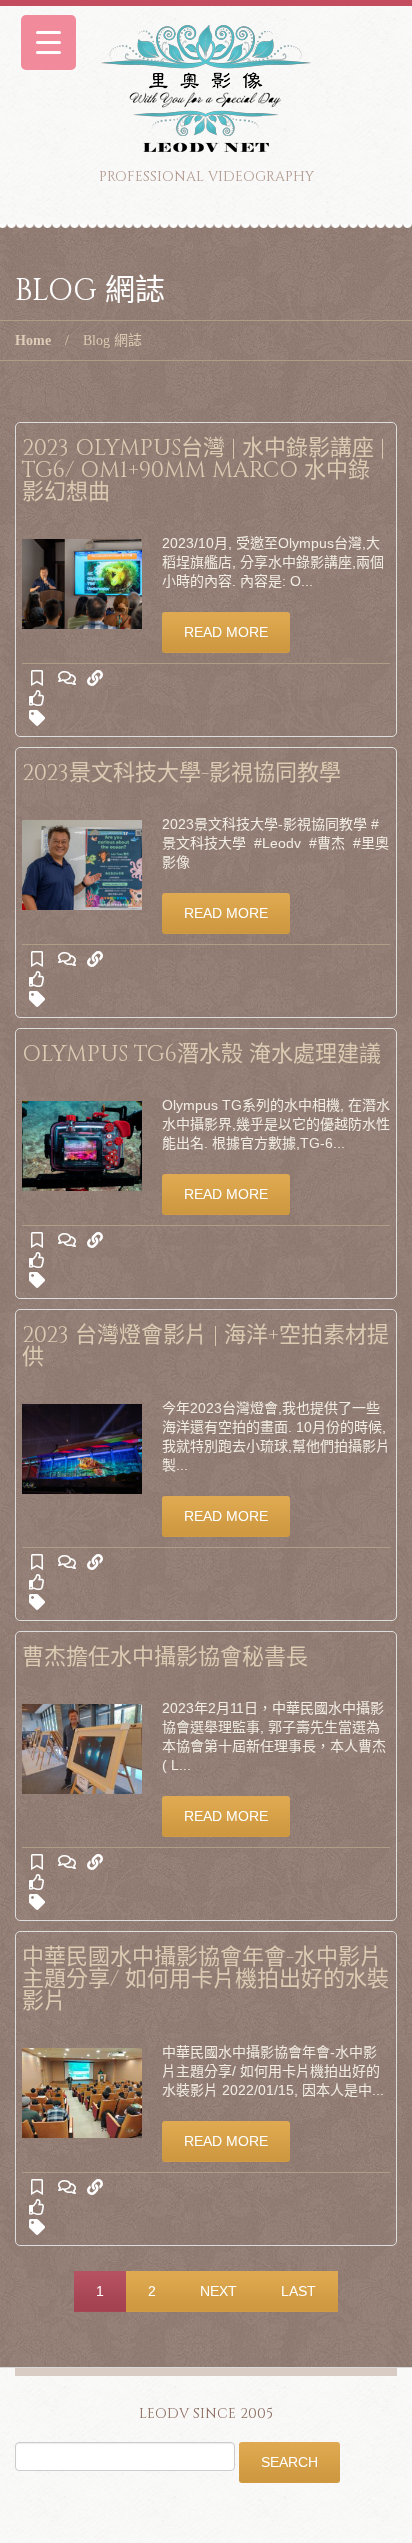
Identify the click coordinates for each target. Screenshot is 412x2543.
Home (33, 340)
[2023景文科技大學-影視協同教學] (82, 865)
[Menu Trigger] (48, 42)
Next (218, 2291)
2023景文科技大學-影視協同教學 (181, 773)
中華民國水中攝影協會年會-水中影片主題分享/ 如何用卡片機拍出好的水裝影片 (205, 1979)
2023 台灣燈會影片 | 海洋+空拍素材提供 (205, 1346)
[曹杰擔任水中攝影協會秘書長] (82, 1749)
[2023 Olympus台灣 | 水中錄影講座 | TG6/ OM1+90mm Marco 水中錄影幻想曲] (82, 584)
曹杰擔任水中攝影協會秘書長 (165, 1657)
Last (298, 2291)
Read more (226, 632)
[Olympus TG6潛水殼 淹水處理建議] (82, 1146)
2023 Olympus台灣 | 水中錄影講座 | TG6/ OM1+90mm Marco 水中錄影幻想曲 (203, 470)
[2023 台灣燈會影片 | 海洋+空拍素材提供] (82, 1449)
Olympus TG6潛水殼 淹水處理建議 (201, 1054)
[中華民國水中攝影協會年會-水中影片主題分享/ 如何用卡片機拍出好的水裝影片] (82, 2093)
